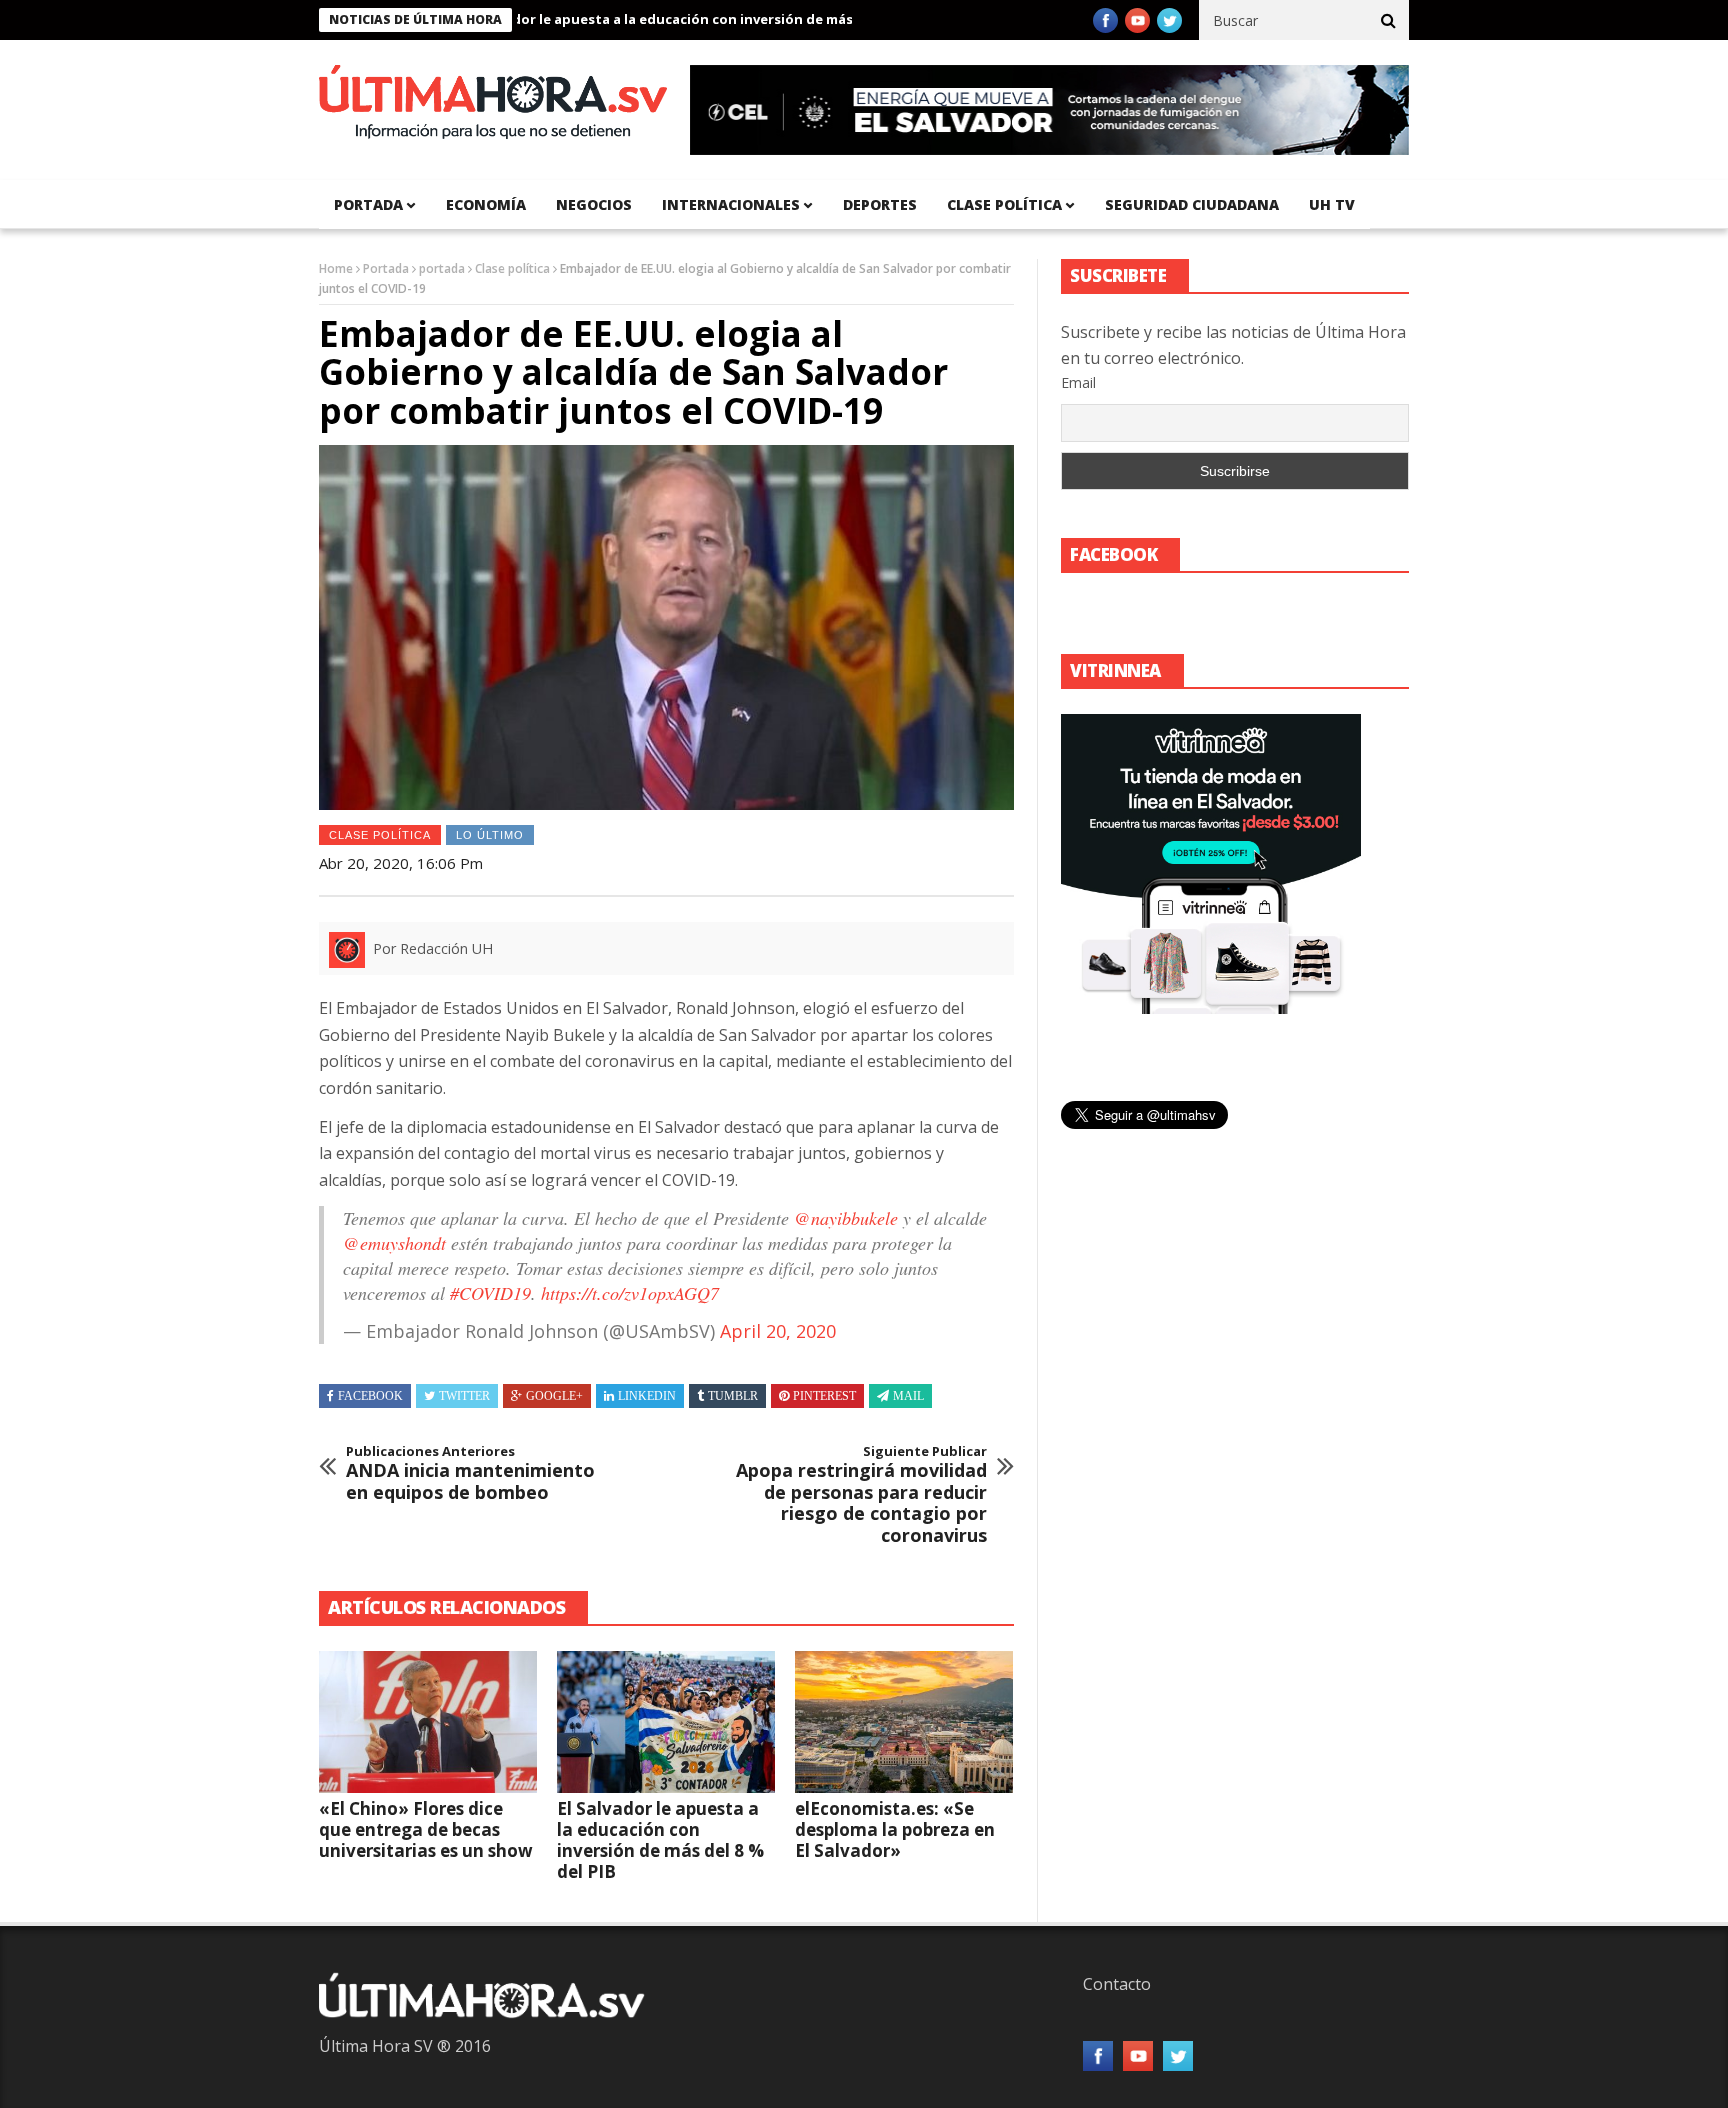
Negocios (594, 204)
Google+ (554, 1396)
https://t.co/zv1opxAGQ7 (630, 1293)
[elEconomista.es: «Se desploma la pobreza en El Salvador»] (904, 1722)
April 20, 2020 (778, 1331)
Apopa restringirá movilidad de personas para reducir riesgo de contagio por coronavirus (861, 1495)
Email (1078, 382)
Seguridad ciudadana (1192, 204)
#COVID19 (490, 1293)
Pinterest (824, 1396)
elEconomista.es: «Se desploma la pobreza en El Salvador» (895, 1829)
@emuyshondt (394, 1243)
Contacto (1117, 1984)
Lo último (490, 835)
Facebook (370, 1396)
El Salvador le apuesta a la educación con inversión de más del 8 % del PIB (653, 19)
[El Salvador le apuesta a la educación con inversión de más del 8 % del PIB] (666, 1722)
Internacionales (731, 204)
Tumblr (733, 1396)
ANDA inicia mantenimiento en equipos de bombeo (470, 1473)
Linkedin (647, 1396)
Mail (908, 1396)
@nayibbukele (846, 1218)
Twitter (464, 1396)
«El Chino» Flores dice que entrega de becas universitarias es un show (426, 1829)
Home (336, 268)
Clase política (1004, 204)
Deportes (880, 204)
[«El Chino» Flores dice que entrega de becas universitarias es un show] (428, 1722)
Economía (486, 204)
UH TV (1332, 204)
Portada (386, 268)
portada (368, 204)
